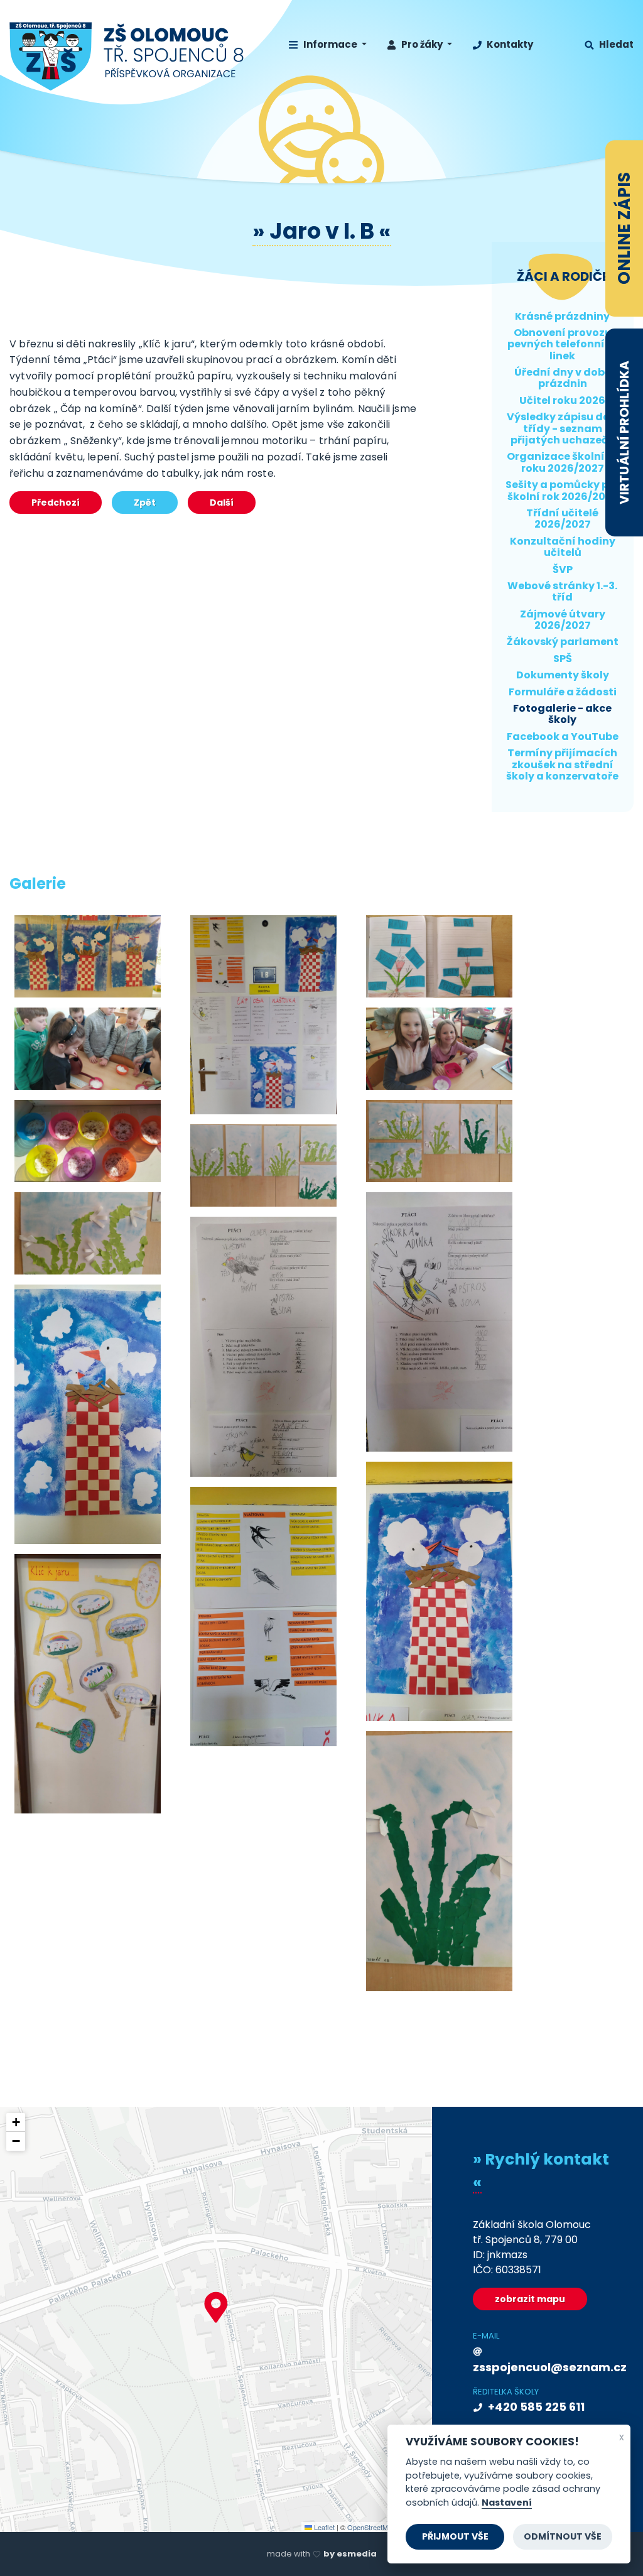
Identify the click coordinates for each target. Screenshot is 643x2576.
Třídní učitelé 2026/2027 (562, 519)
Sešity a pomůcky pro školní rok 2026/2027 (563, 490)
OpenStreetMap (371, 2527)
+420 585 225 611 (535, 2407)
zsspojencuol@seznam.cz (542, 2367)
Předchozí (56, 503)
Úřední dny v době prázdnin (563, 378)
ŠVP (563, 569)
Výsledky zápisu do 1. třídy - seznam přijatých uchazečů (562, 428)
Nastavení (507, 2503)
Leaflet (323, 2527)
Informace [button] (330, 44)
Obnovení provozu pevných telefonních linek (563, 344)
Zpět (145, 503)
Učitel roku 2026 (562, 400)
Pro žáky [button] (422, 44)
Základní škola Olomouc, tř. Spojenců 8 (127, 57)
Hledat (615, 44)
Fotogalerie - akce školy (562, 714)
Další (222, 503)
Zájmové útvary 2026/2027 (563, 620)
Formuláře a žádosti (563, 692)
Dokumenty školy (563, 675)
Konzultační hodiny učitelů (563, 547)
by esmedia (350, 2554)
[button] (216, 2307)
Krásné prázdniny (562, 316)
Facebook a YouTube (563, 736)
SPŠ (563, 659)
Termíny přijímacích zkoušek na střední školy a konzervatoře (562, 764)
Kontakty (509, 44)
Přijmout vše (455, 2536)
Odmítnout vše (563, 2536)
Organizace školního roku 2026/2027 (563, 462)
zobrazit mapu (530, 2299)
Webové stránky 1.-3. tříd (562, 591)
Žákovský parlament (563, 642)
